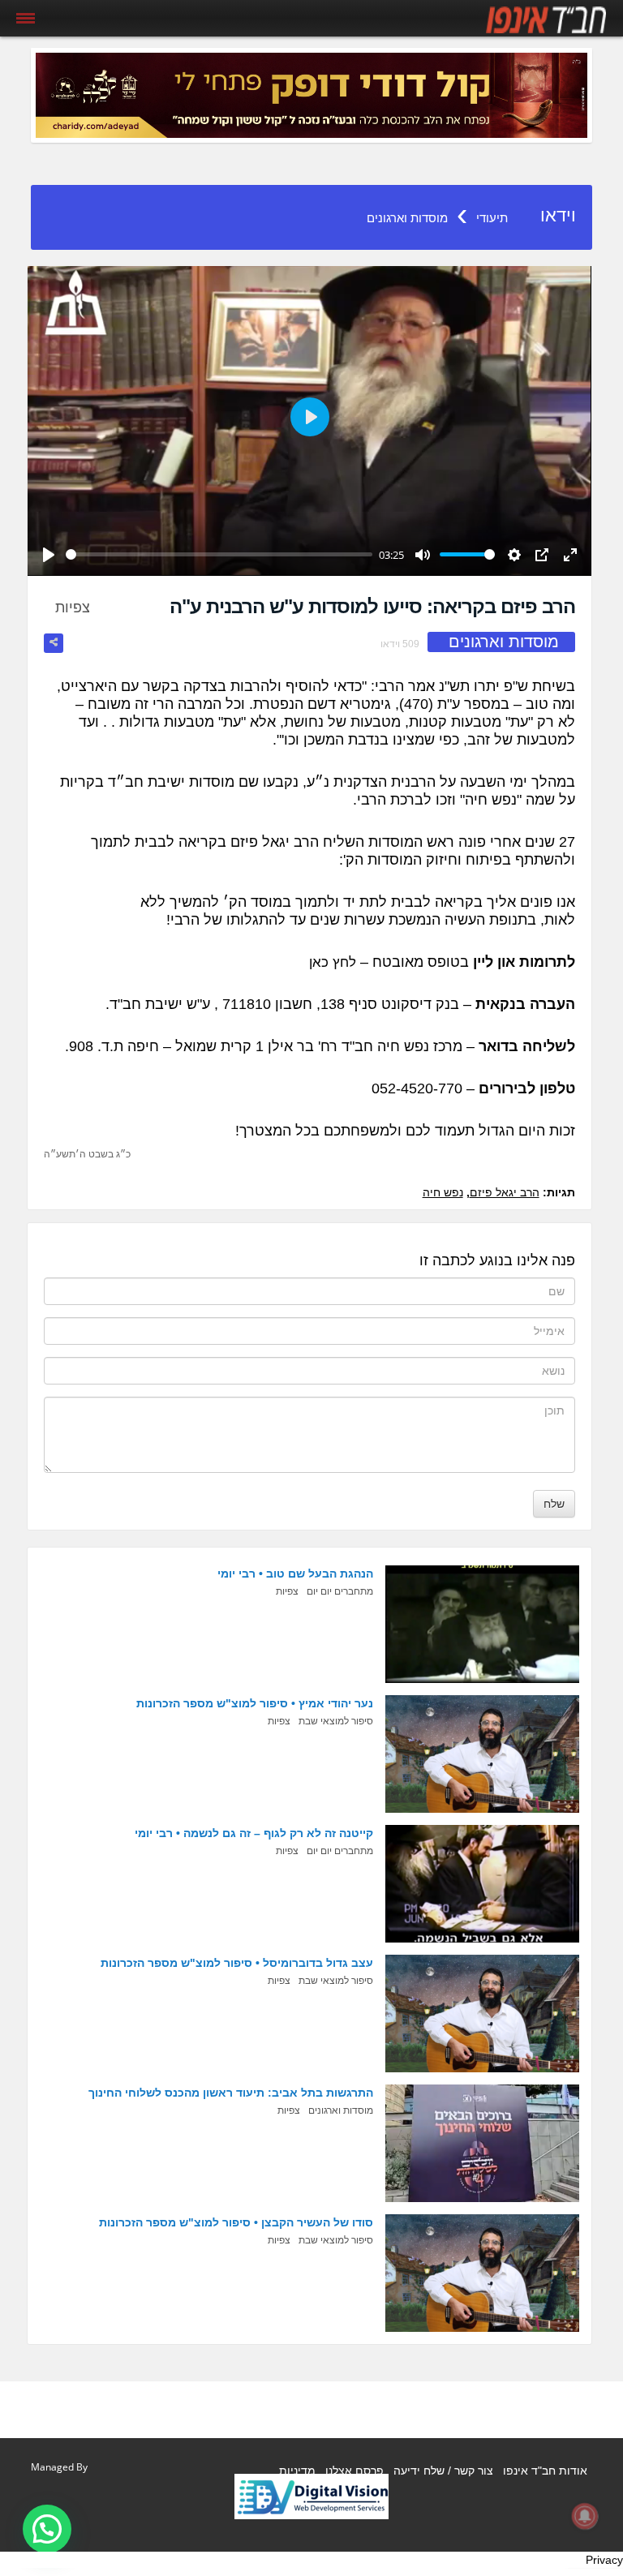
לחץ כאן (333, 962)
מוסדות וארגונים (407, 218)
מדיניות (297, 2471)
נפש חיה (443, 1192)
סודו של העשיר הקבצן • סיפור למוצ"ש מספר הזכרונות (236, 2222)
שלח (554, 1504)
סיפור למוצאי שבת (336, 1721)
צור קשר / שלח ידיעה (443, 2471)
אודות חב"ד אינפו (545, 2471)
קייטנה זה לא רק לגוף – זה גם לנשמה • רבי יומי (254, 1833)
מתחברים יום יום (340, 1591)
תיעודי (492, 218)
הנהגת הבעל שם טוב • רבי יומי (295, 1574)
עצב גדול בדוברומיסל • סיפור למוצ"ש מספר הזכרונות (237, 1963)
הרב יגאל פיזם (505, 1192)
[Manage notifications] (585, 2516)
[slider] (219, 554)
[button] (47, 2529)
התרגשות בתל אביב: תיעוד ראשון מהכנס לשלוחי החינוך (231, 2093)
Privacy (604, 2560)
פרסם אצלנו (354, 2471)
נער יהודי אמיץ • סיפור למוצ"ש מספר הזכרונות (255, 1703)
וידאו (558, 215)
